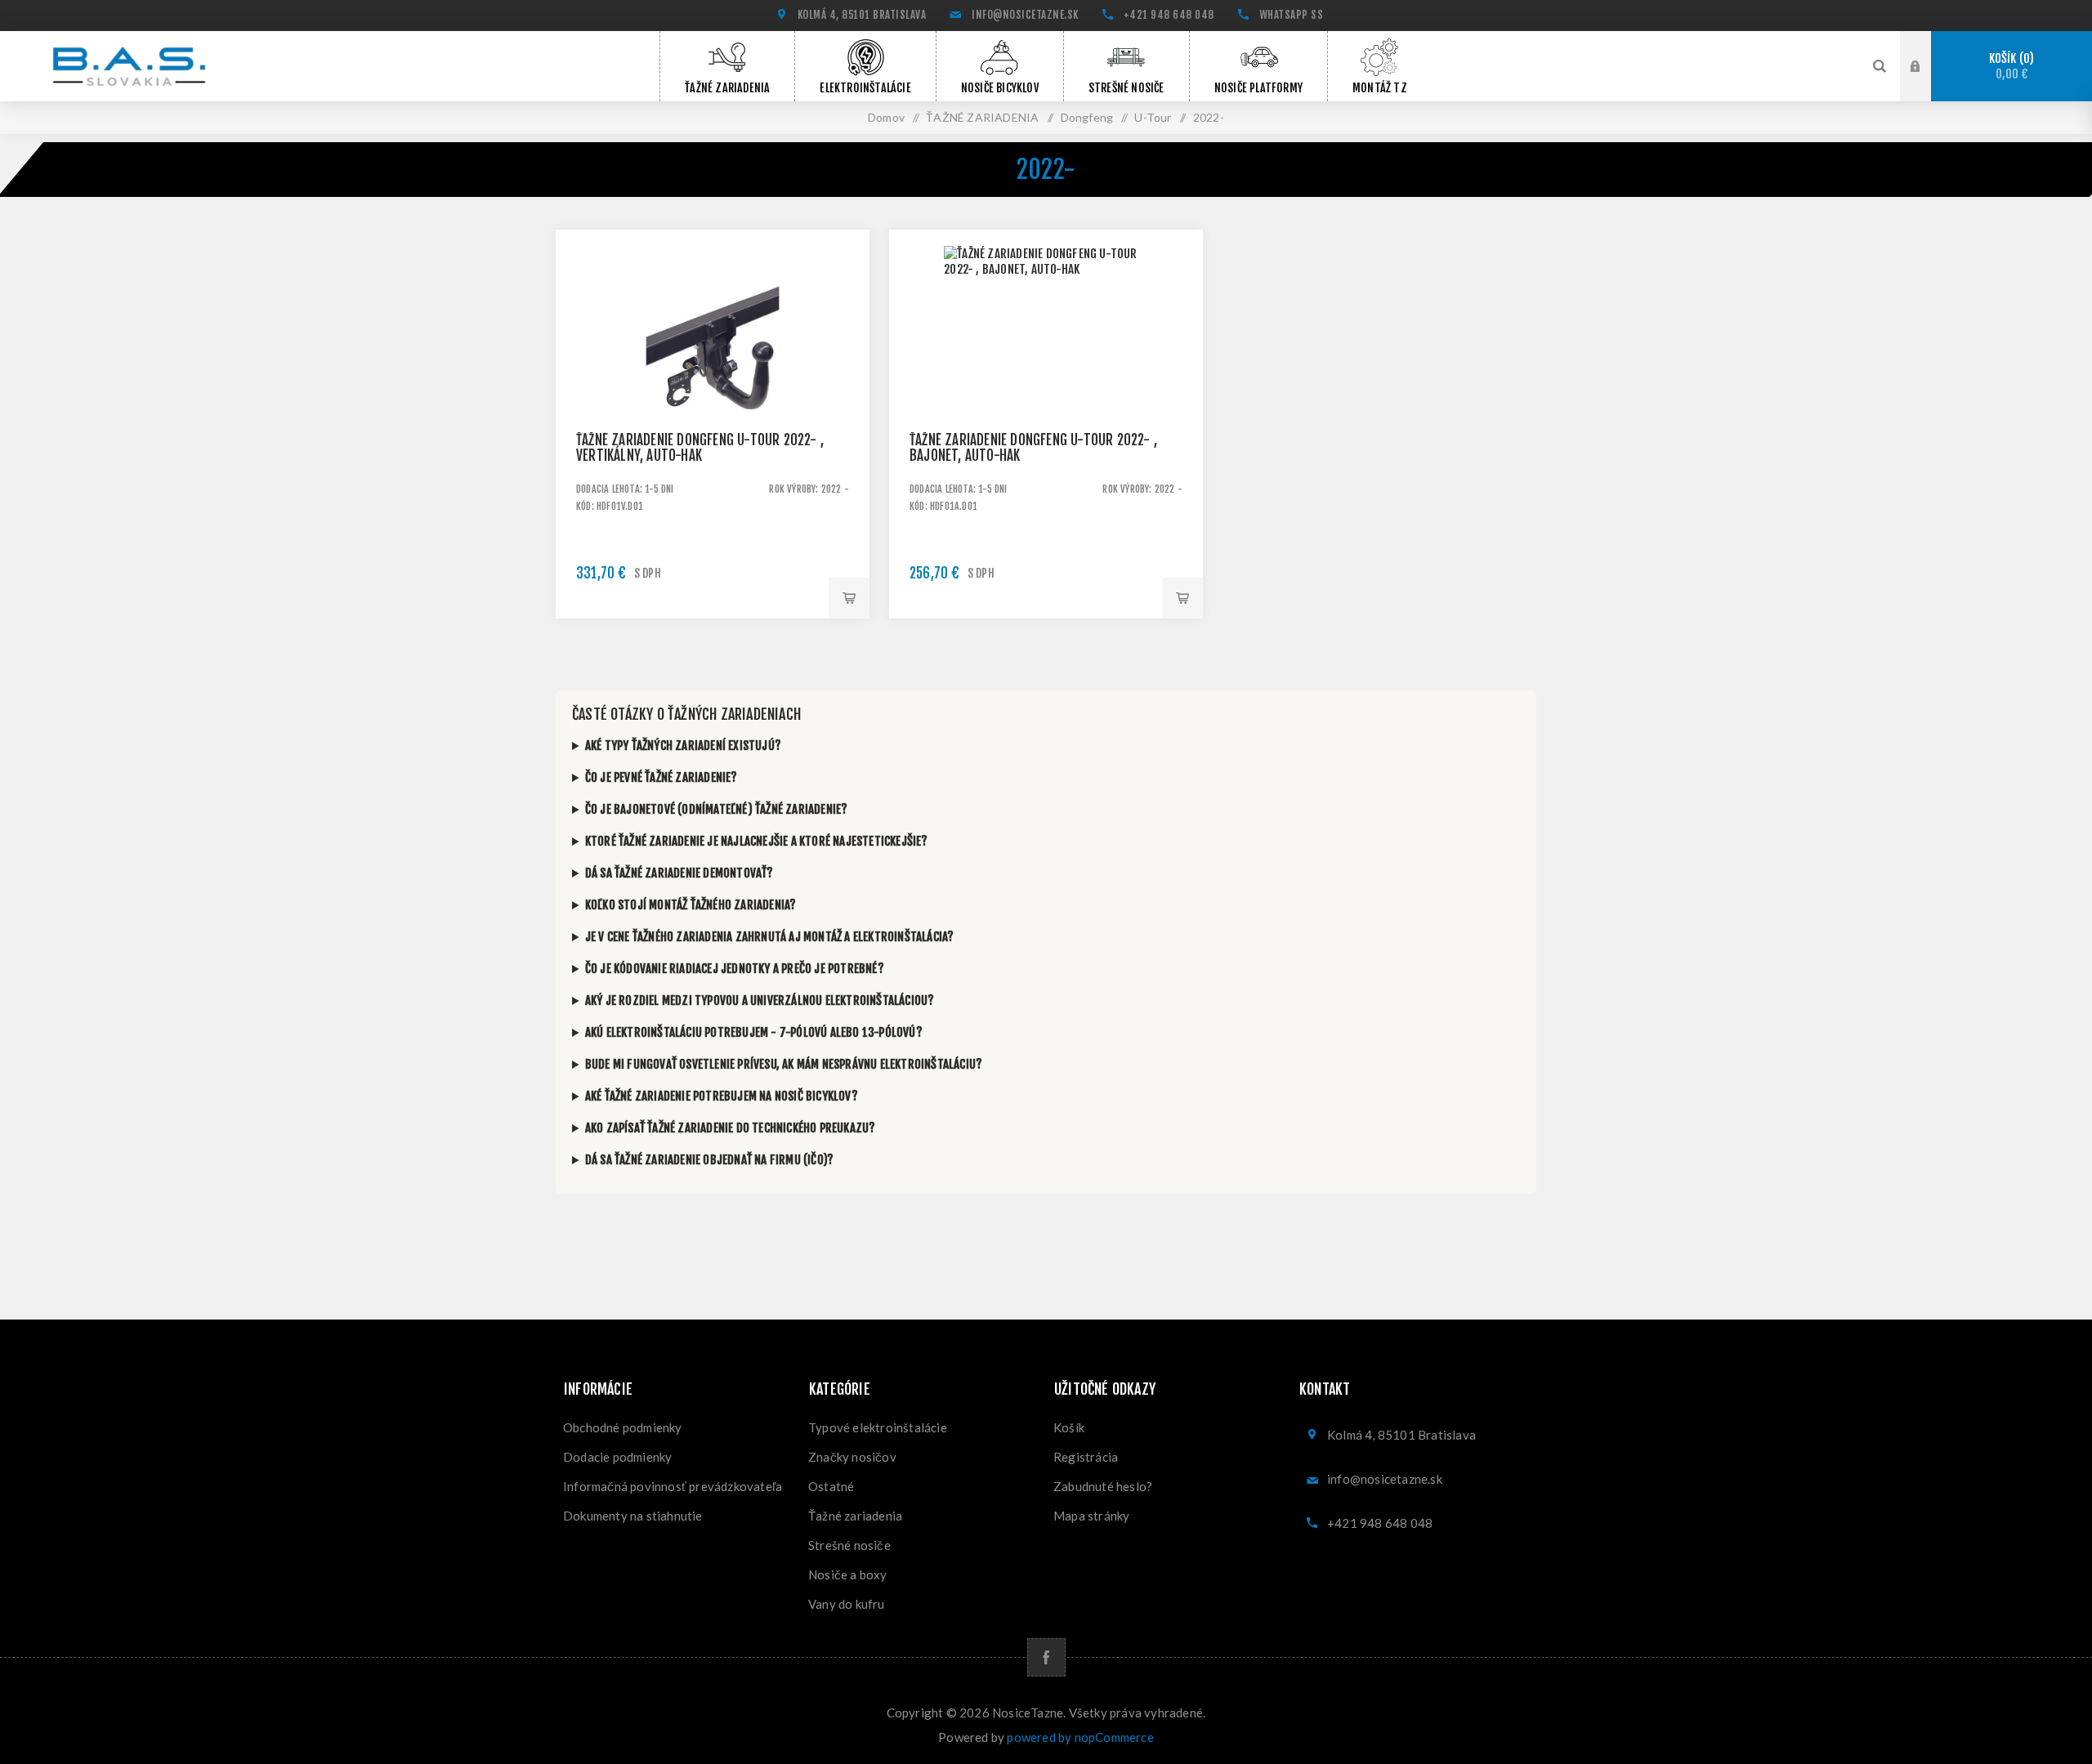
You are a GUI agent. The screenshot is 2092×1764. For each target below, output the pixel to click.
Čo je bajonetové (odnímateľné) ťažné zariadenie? (717, 809)
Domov (886, 117)
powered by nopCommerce (1080, 1737)
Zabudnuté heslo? (1103, 1486)
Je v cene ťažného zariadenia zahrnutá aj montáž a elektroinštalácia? (770, 937)
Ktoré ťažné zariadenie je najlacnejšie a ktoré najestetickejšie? (757, 841)
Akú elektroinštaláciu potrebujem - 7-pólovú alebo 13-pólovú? (754, 1032)
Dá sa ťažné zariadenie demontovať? (679, 873)
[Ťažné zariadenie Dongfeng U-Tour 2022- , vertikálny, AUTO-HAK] (713, 386)
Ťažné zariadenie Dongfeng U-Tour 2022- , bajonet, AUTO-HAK (1033, 448)
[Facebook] (1046, 1657)
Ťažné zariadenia (855, 1516)
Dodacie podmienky (617, 1457)
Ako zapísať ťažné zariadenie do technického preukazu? (731, 1128)
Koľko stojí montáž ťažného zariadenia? (691, 905)
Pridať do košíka (849, 598)
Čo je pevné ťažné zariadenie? (662, 777)
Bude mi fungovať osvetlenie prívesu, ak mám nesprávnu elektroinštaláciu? (784, 1064)
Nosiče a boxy (848, 1574)
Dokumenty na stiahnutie (633, 1516)
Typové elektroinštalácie (878, 1427)
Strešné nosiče (849, 1545)
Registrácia (1086, 1457)
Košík (2009, 67)
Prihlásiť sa (1928, 65)
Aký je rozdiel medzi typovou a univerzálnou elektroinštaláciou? (760, 1000)
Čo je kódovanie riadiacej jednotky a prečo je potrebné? (735, 969)
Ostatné (831, 1486)
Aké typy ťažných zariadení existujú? (683, 746)
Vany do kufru (847, 1604)
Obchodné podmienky (623, 1427)
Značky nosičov (852, 1457)
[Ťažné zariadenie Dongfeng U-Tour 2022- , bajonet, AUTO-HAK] (1046, 386)
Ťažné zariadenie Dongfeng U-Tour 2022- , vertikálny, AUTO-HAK (700, 448)
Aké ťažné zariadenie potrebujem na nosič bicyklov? (722, 1096)
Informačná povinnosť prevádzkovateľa (673, 1486)
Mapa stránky (1091, 1516)
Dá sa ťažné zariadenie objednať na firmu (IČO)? (709, 1160)
